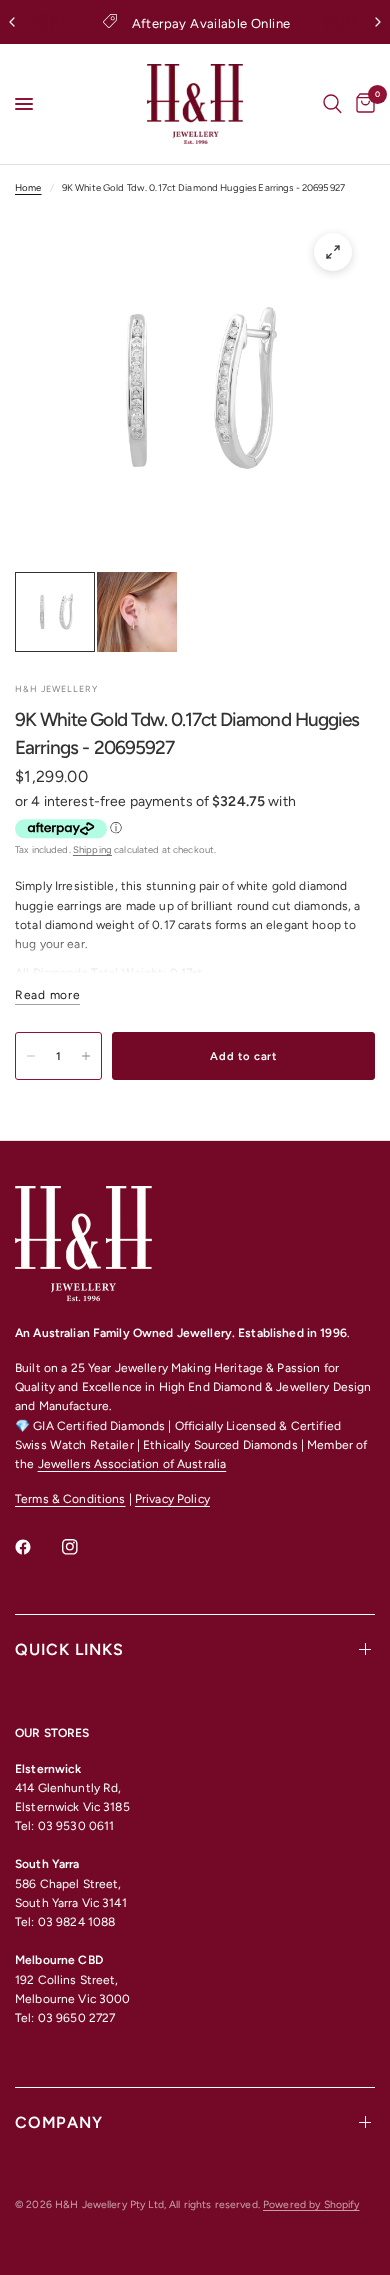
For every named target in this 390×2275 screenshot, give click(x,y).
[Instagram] (84, 1547)
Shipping (92, 849)
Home (28, 187)
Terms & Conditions (70, 1499)
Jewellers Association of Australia (132, 1464)
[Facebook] (37, 1547)
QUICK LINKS (69, 1649)
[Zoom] (333, 252)
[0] (362, 104)
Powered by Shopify (311, 2204)
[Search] (332, 104)
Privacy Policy (172, 1499)
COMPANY (59, 2122)
